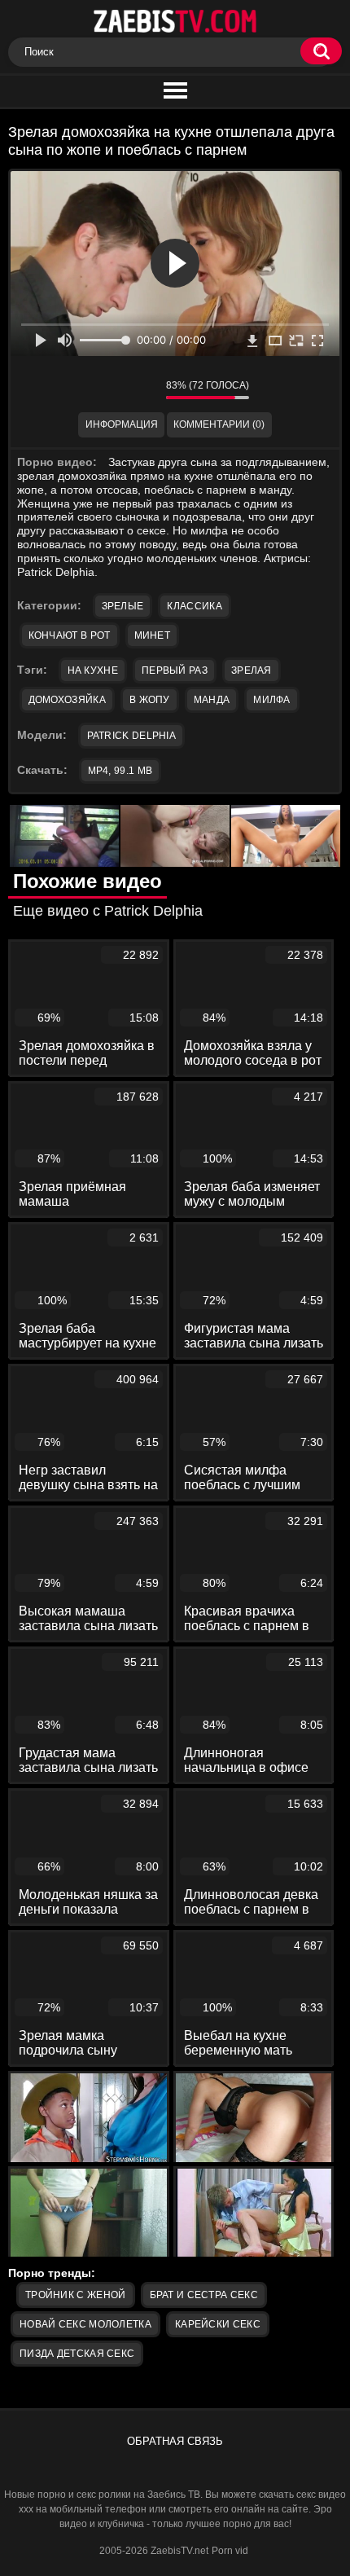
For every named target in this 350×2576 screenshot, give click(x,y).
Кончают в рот (70, 635)
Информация (122, 424)
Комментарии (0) (219, 424)
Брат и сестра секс (204, 2295)
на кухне (93, 670)
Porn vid (230, 2551)
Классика (194, 606)
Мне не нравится (142, 389)
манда (212, 700)
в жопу (150, 700)
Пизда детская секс (77, 2354)
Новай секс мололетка (85, 2324)
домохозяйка (67, 700)
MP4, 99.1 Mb (120, 771)
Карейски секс (218, 2324)
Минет (153, 635)
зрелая (252, 670)
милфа (272, 700)
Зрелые (123, 606)
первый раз (175, 670)
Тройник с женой (76, 2295)
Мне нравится (105, 389)
